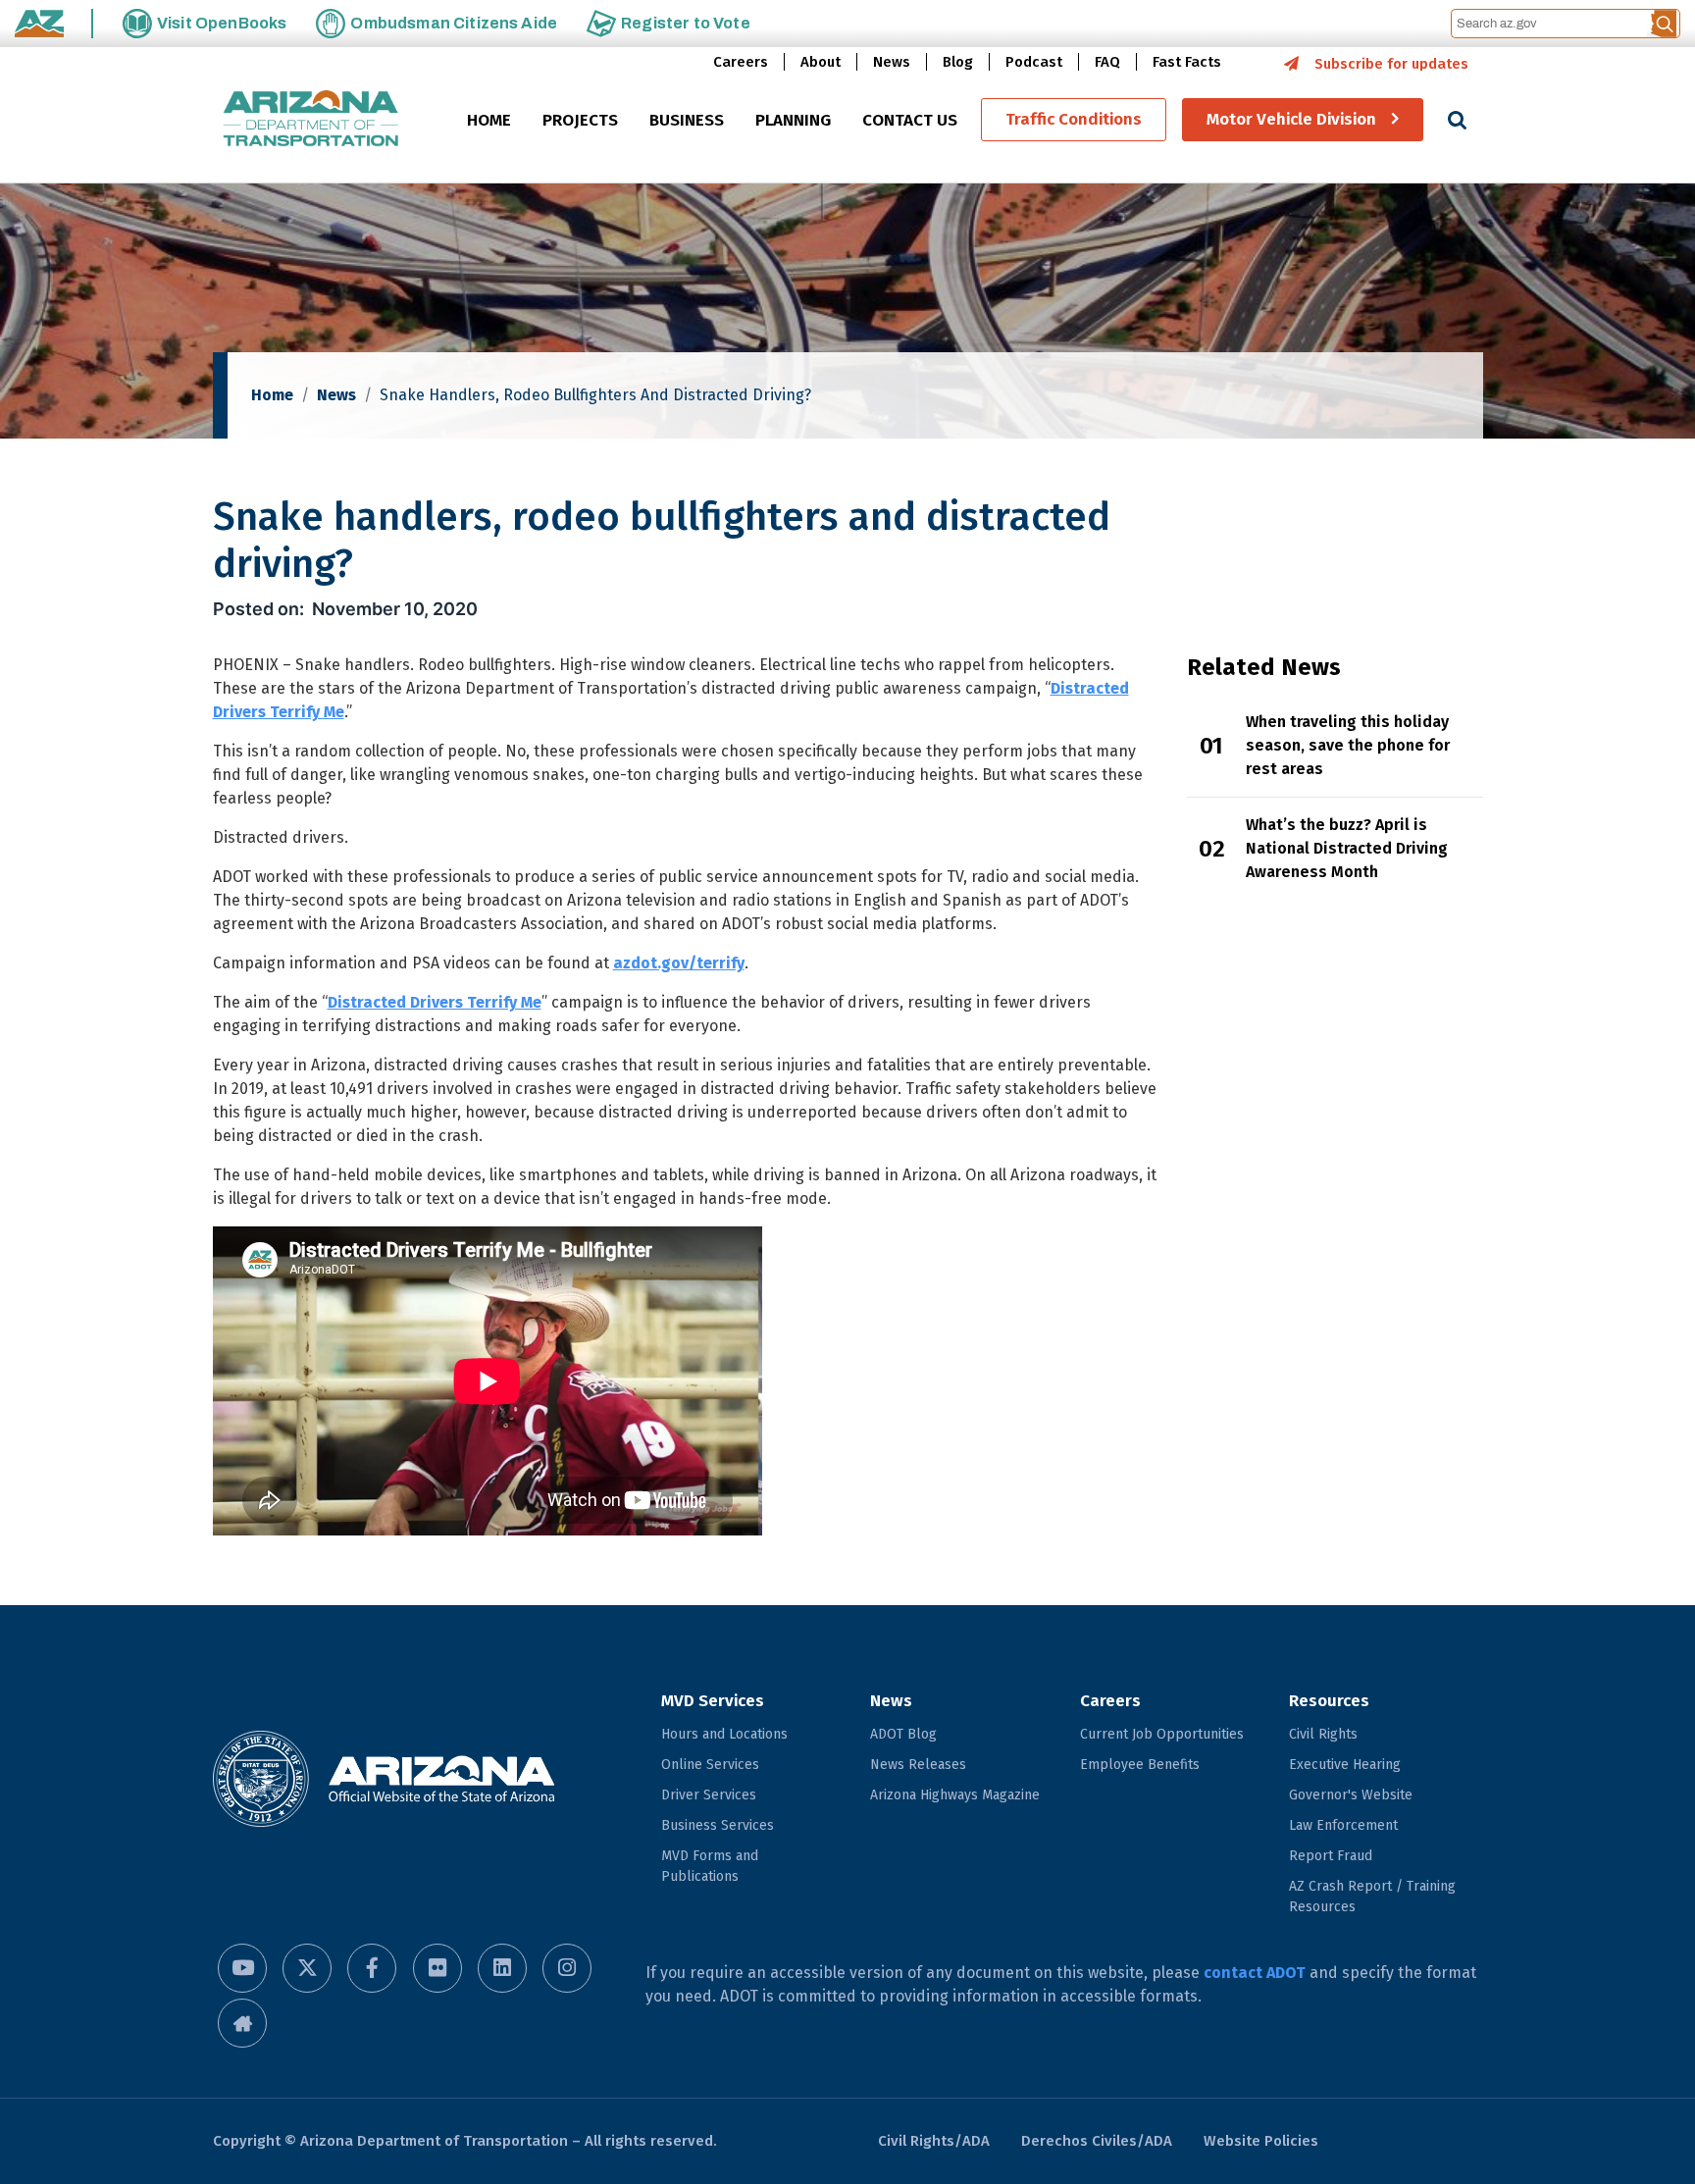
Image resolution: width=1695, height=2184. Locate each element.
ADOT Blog (903, 1734)
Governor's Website (1351, 1795)
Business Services (718, 1825)
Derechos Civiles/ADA (1097, 2141)
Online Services (710, 1765)
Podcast (1034, 62)
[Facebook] (372, 1968)
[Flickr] (437, 1968)
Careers (741, 62)
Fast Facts (1187, 62)
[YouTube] (242, 1968)
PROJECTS (580, 121)
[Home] (311, 120)
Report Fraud (1331, 1856)
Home (272, 395)
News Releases (918, 1765)
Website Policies (1261, 2141)
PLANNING (793, 121)
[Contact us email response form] (242, 2023)
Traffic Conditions (1074, 120)
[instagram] (567, 1968)
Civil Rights (1323, 1734)
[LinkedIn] (502, 1968)
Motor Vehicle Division (1291, 120)
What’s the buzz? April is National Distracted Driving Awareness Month (1347, 848)
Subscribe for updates (1391, 64)
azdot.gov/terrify (679, 963)
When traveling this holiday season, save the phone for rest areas (1348, 745)
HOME (489, 121)
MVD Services (713, 1701)
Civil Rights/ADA (934, 2141)
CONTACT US (910, 121)
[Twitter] (307, 1968)
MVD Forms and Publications (710, 1866)
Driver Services (709, 1795)
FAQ (1107, 62)
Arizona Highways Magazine (955, 1795)
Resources (1329, 1701)
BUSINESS (687, 121)
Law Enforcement (1343, 1825)
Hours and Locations (724, 1734)
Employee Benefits (1140, 1765)
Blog (958, 62)
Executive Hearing (1345, 1765)
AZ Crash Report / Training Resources (1372, 1897)
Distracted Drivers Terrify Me (435, 1002)
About (821, 62)
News (892, 62)
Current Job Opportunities (1162, 1734)
